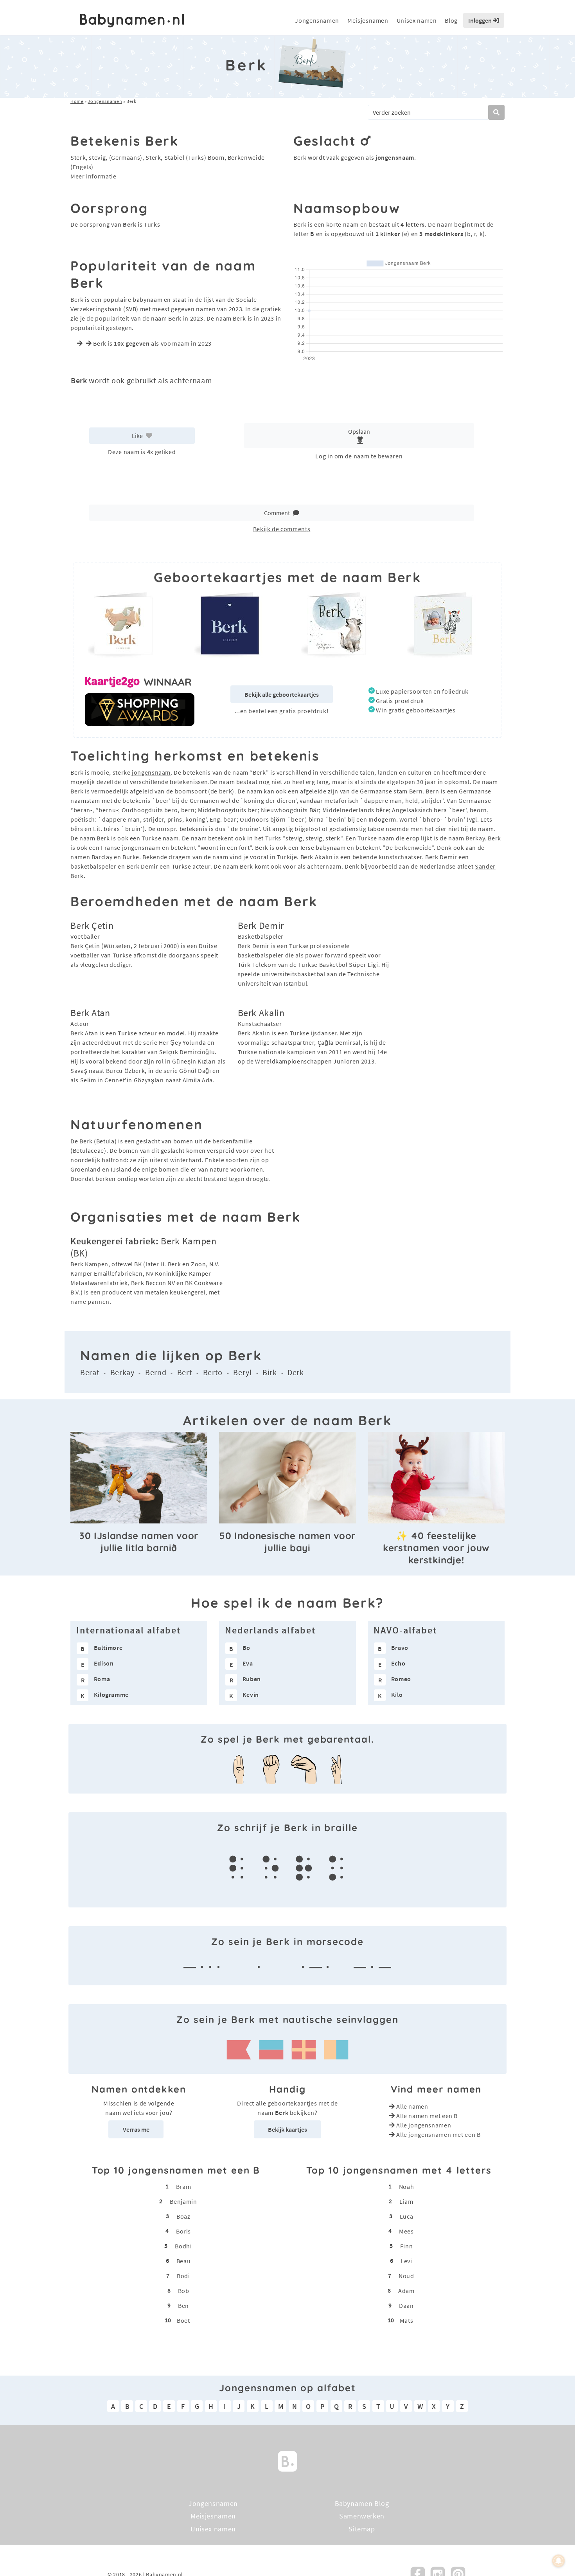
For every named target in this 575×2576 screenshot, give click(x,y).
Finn (407, 2246)
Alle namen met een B (427, 2116)
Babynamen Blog (362, 2503)
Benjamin (183, 2201)
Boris (183, 2231)
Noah (407, 2186)
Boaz (183, 2216)
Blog (451, 20)
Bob (184, 2290)
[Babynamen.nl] (287, 2460)
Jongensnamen (317, 20)
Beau (184, 2261)
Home (77, 101)
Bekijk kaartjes (287, 2129)
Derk (296, 1372)
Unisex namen (417, 20)
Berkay (475, 838)
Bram (184, 2186)
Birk (270, 1372)
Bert (185, 1372)
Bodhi (183, 2246)
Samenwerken (362, 2516)
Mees (406, 2231)
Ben (183, 2305)
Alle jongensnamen (424, 2125)
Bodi (183, 2275)
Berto (213, 1372)
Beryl (242, 1372)
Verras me (136, 2129)
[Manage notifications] (559, 2561)
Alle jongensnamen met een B (438, 2134)
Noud (406, 2275)
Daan (406, 2305)
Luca (407, 2216)
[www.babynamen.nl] (132, 21)
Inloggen (481, 20)
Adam (406, 2290)
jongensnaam (151, 772)
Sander (485, 866)
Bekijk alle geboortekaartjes (282, 694)
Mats (407, 2320)
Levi (406, 2261)
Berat (90, 1372)
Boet (183, 2320)
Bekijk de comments (282, 529)
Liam (406, 2201)
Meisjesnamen (368, 20)
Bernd (156, 1372)
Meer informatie (93, 176)
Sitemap (362, 2529)
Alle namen (412, 2106)
